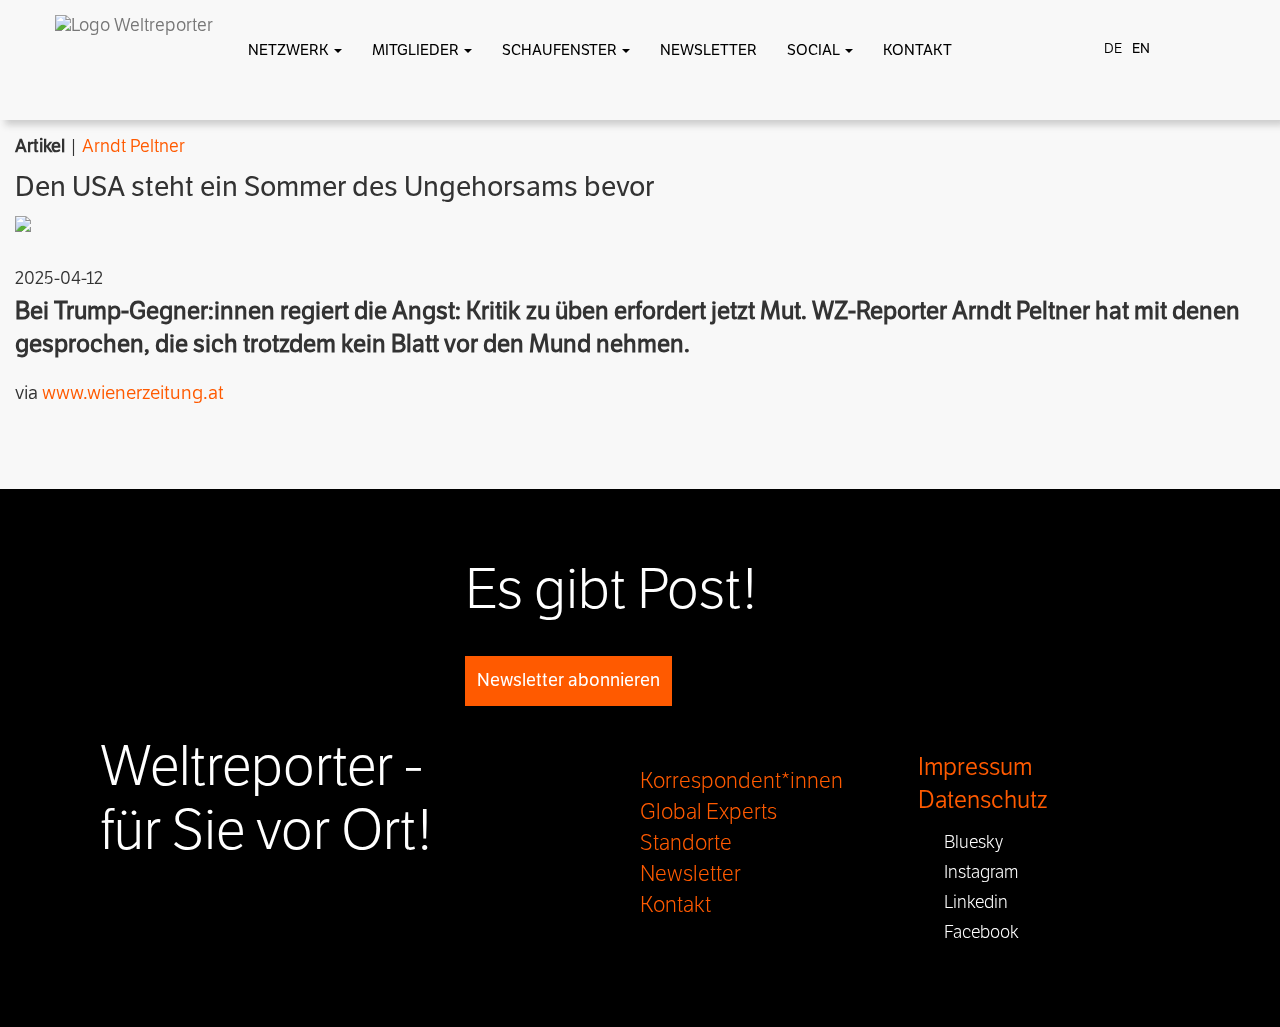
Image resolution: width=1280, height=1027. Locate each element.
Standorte (686, 843)
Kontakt (917, 50)
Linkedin (970, 902)
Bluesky (967, 842)
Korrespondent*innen (741, 781)
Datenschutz (982, 800)
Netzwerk (290, 50)
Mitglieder (417, 50)
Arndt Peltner (133, 146)
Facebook (975, 932)
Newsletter (708, 50)
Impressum (975, 767)
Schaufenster (561, 50)
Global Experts (708, 812)
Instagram (975, 872)
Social (815, 50)
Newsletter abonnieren (568, 680)
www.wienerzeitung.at (133, 392)
